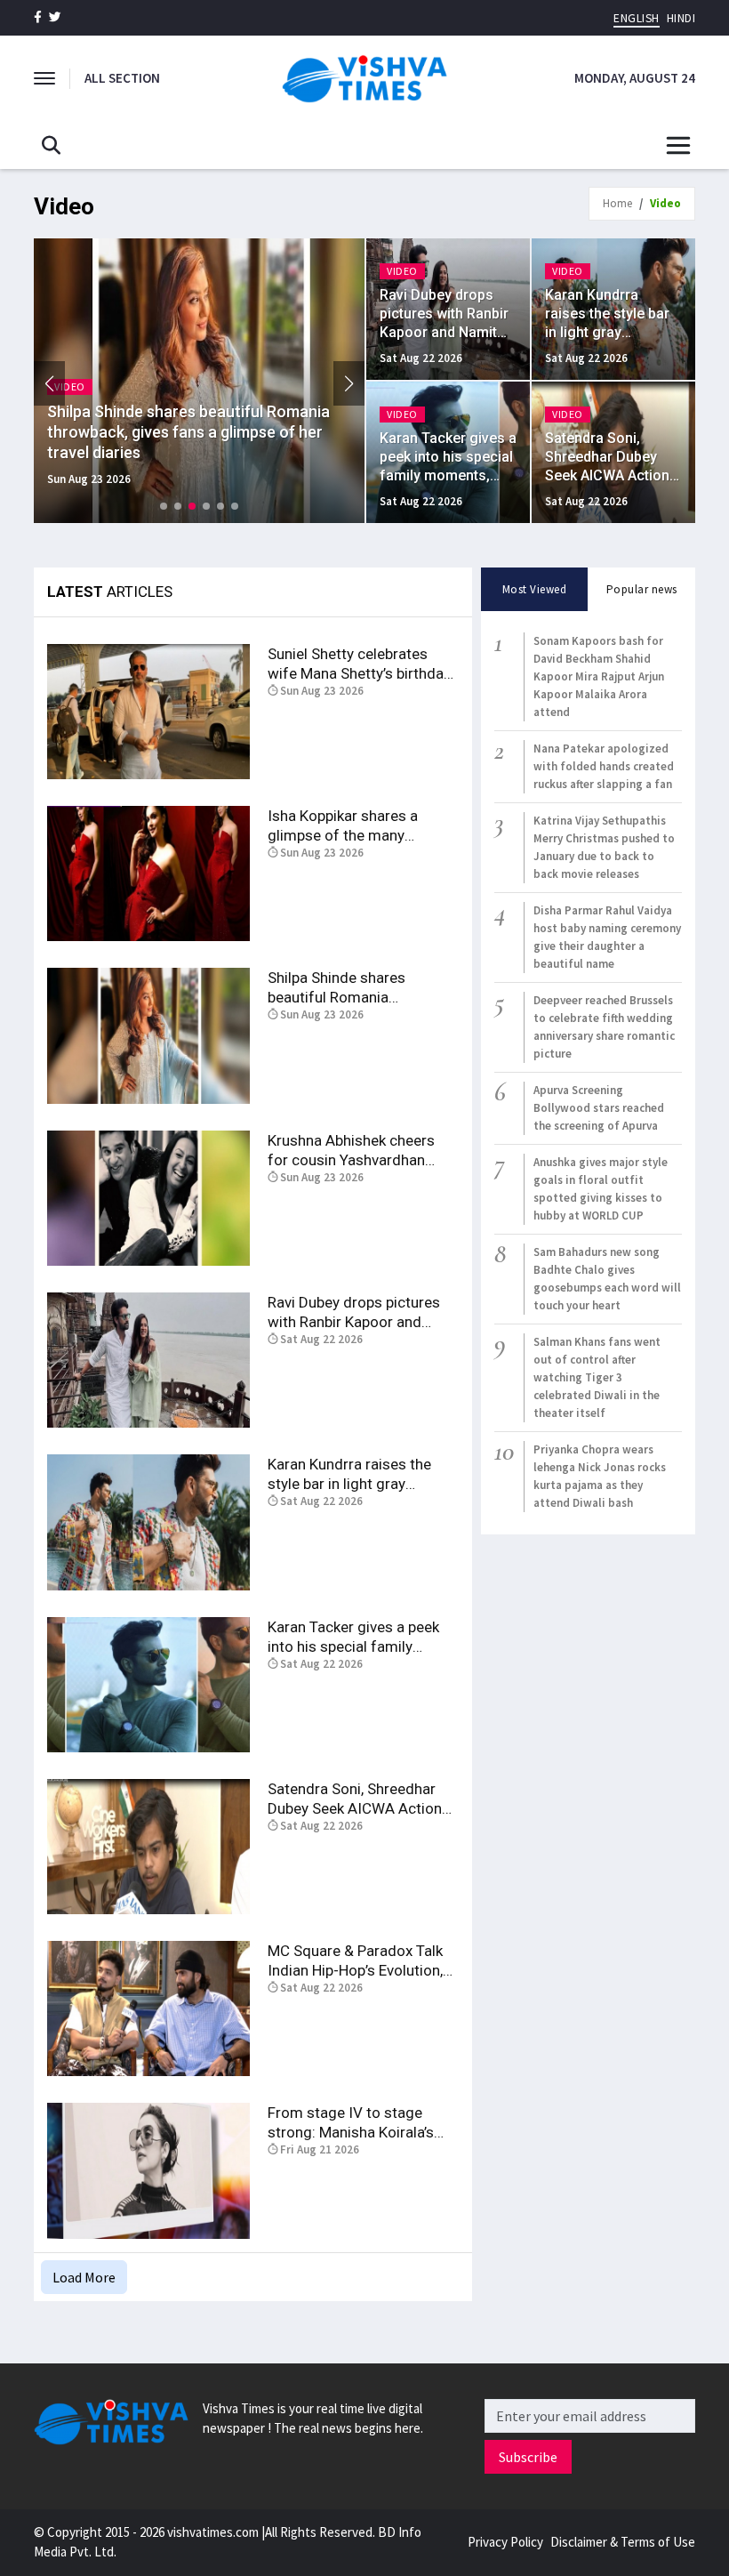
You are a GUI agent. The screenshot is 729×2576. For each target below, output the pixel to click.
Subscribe (528, 2457)
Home (617, 203)
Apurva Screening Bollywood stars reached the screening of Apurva (599, 1108)
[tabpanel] (588, 1072)
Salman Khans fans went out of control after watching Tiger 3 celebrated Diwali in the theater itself (597, 1377)
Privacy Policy (505, 2542)
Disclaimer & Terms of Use (623, 2542)
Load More (84, 2277)
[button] (349, 383)
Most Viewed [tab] (535, 589)
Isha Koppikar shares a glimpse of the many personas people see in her (356, 835)
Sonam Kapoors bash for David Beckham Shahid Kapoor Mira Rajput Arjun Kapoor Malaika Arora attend (599, 676)
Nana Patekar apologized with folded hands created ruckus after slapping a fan (604, 766)
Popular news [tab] (642, 589)
